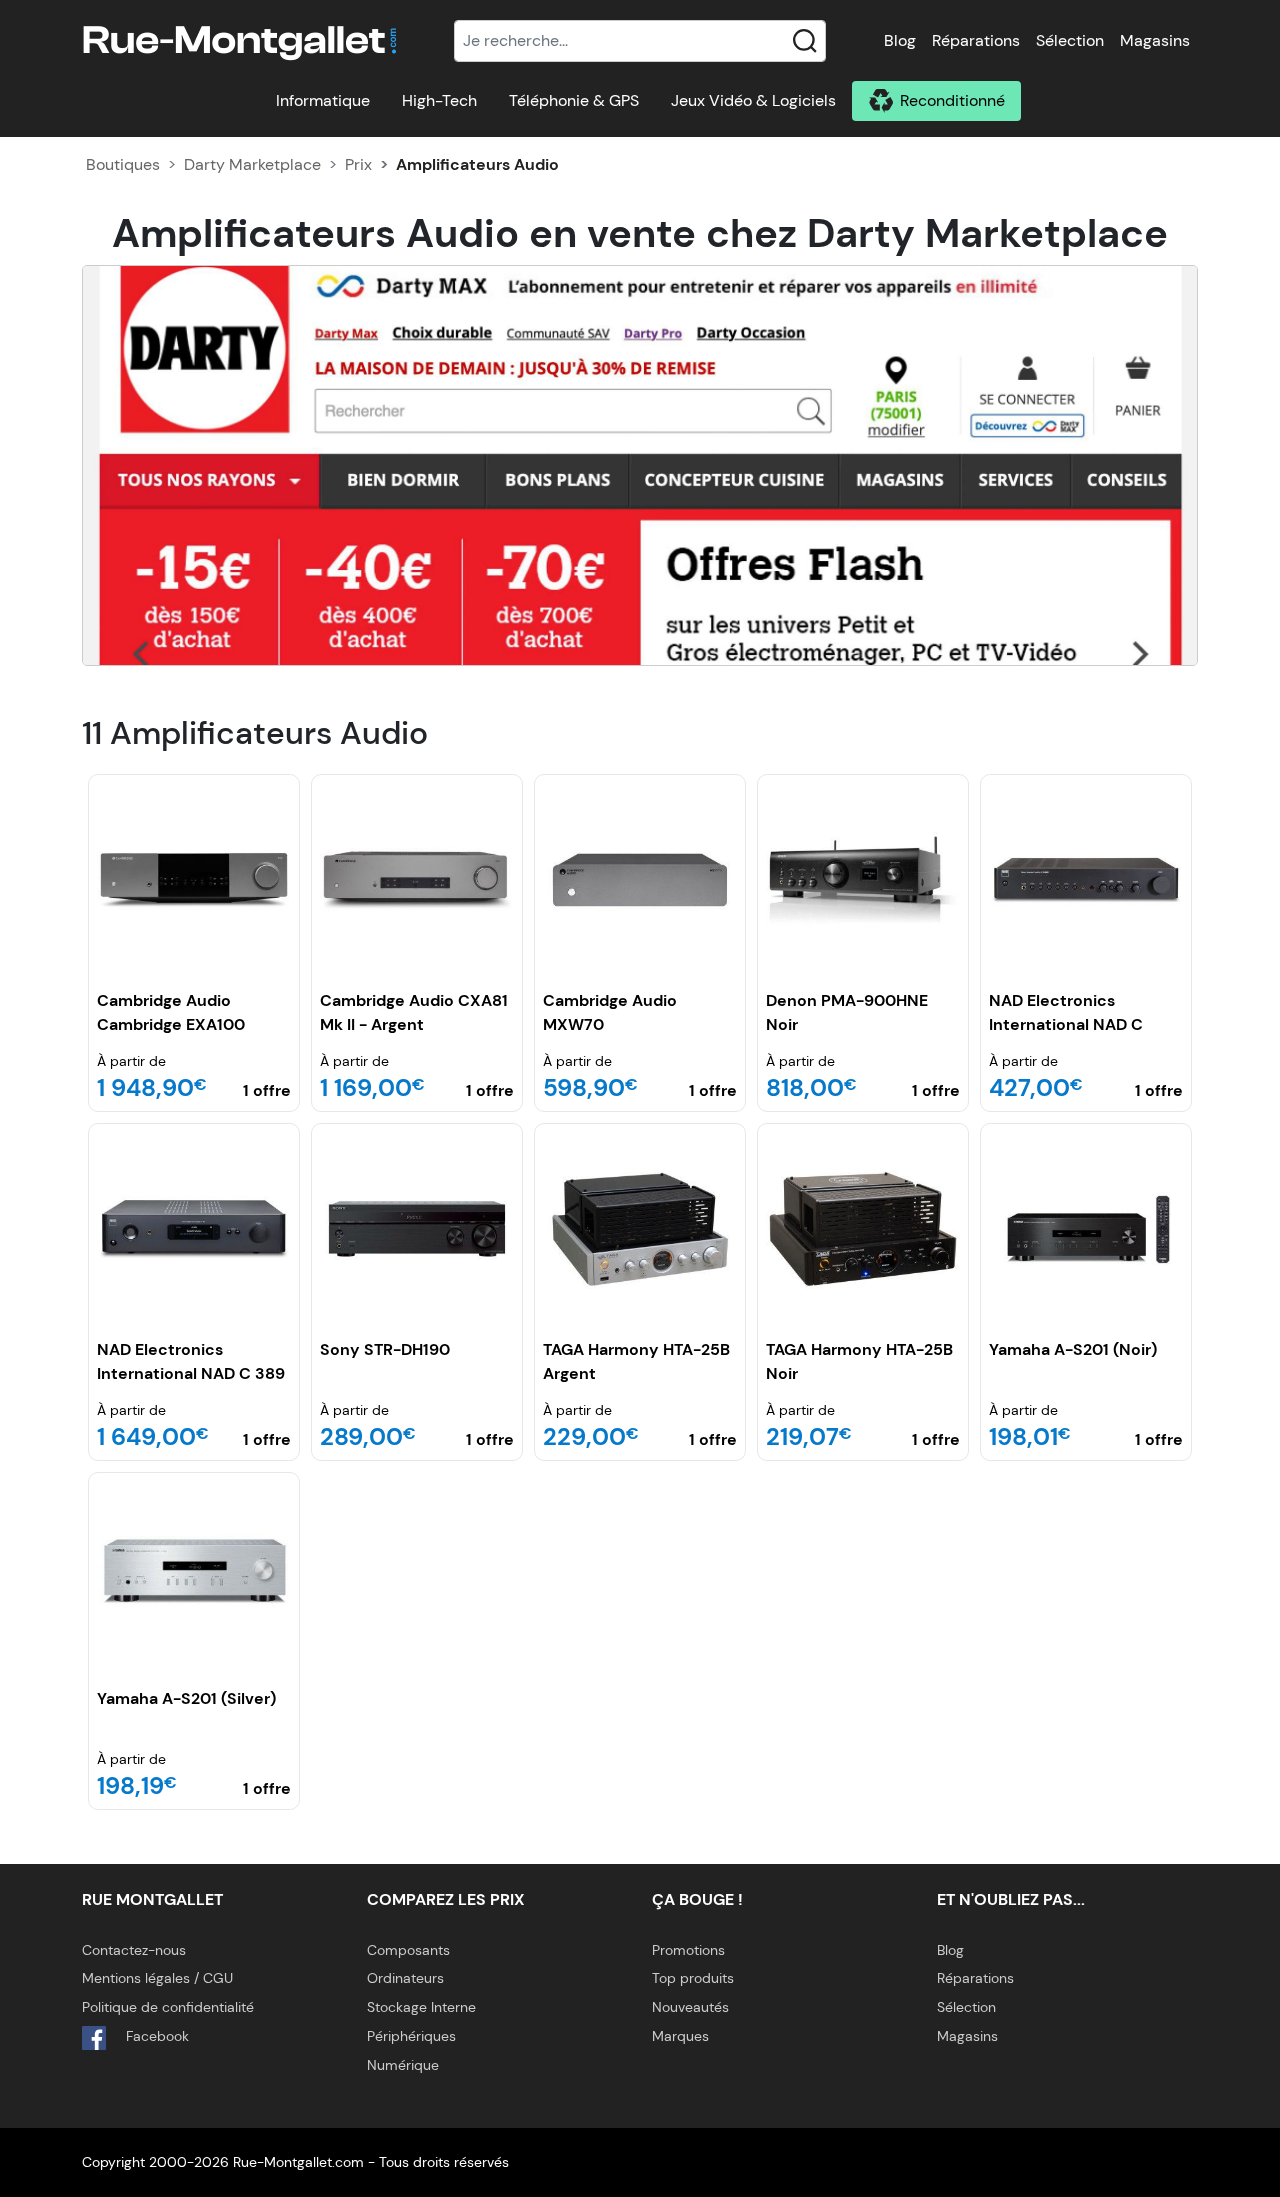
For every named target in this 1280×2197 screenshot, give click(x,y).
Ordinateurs (405, 1978)
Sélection (1070, 40)
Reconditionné (952, 100)
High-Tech (439, 100)
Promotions (688, 1950)
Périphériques (411, 2036)
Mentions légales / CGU (157, 1978)
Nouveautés (690, 2007)
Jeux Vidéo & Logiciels (753, 100)
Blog (900, 40)
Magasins (1155, 40)
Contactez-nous (134, 1950)
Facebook (155, 2036)
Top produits (693, 1978)
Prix (358, 164)
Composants (408, 1950)
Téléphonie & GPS (574, 100)
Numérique (403, 2065)
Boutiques (123, 164)
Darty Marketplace (252, 164)
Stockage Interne (421, 2007)
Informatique (323, 100)
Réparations (976, 40)
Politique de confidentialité (168, 2007)
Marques (680, 2036)
